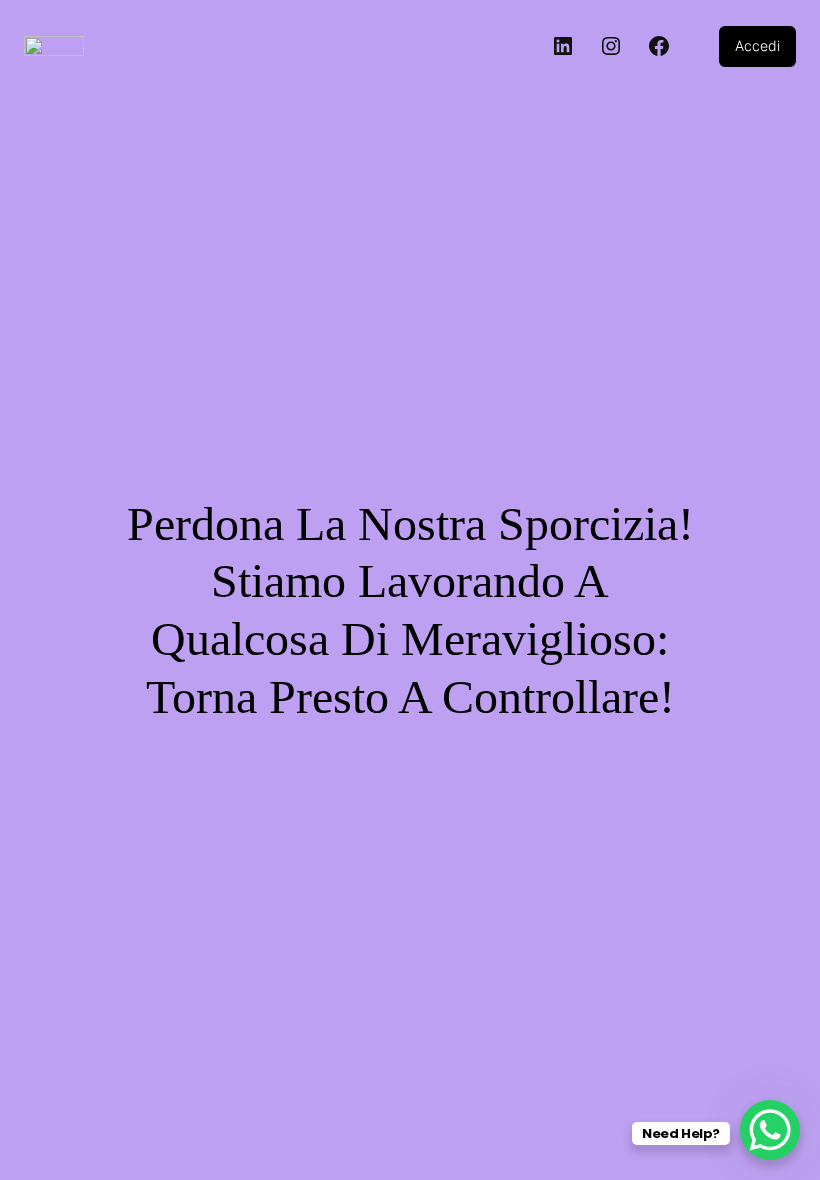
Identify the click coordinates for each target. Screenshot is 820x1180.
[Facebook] (659, 46)
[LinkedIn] (563, 46)
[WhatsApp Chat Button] (770, 1130)
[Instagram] (611, 46)
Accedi (757, 45)
